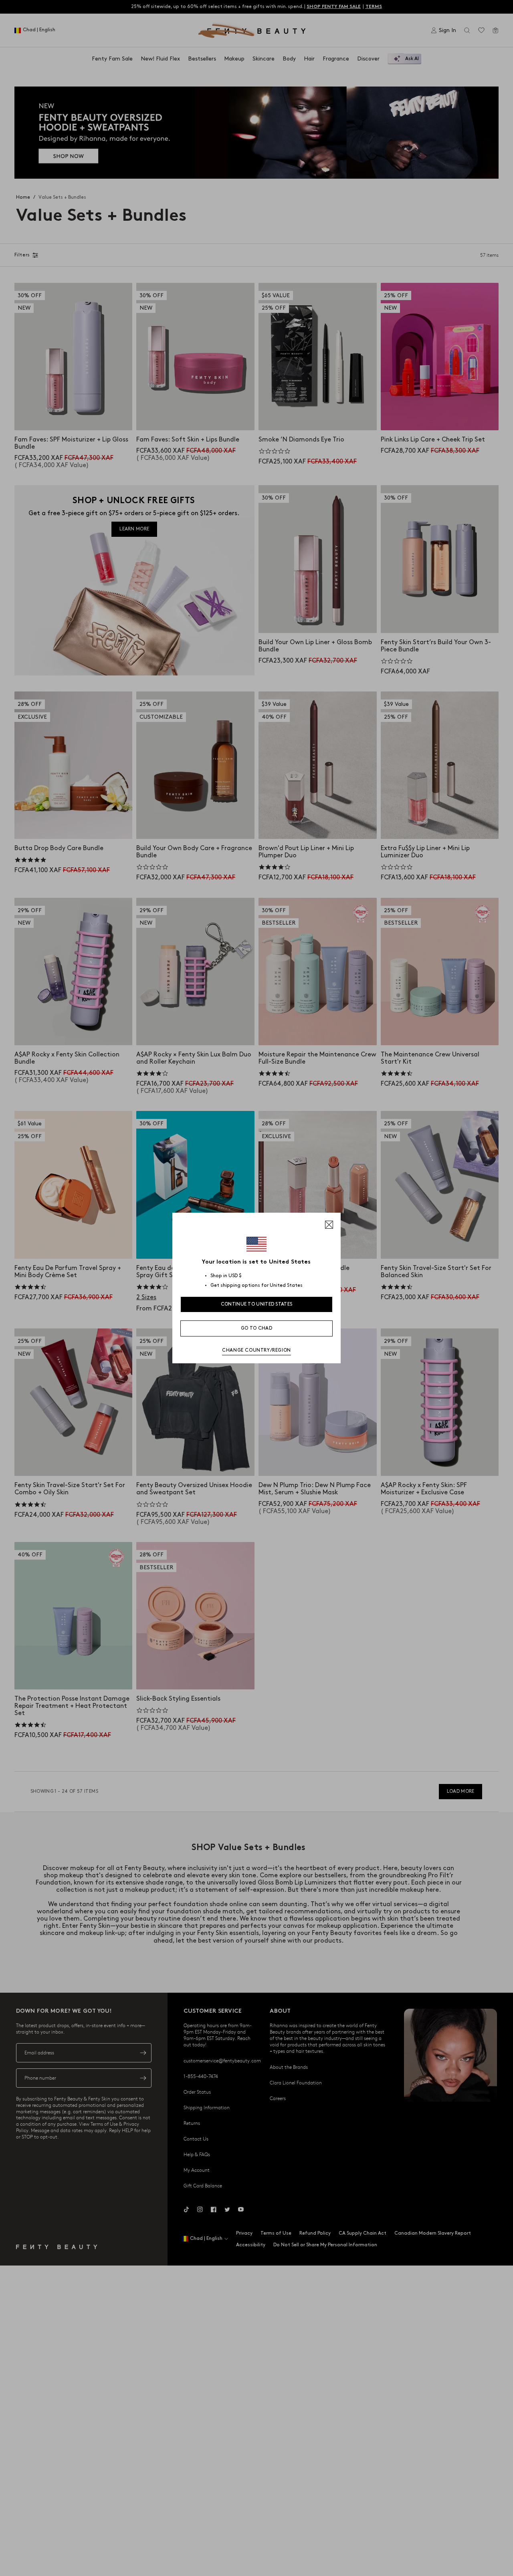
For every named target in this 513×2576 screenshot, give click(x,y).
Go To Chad (256, 1328)
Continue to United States (257, 1304)
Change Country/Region (256, 1350)
